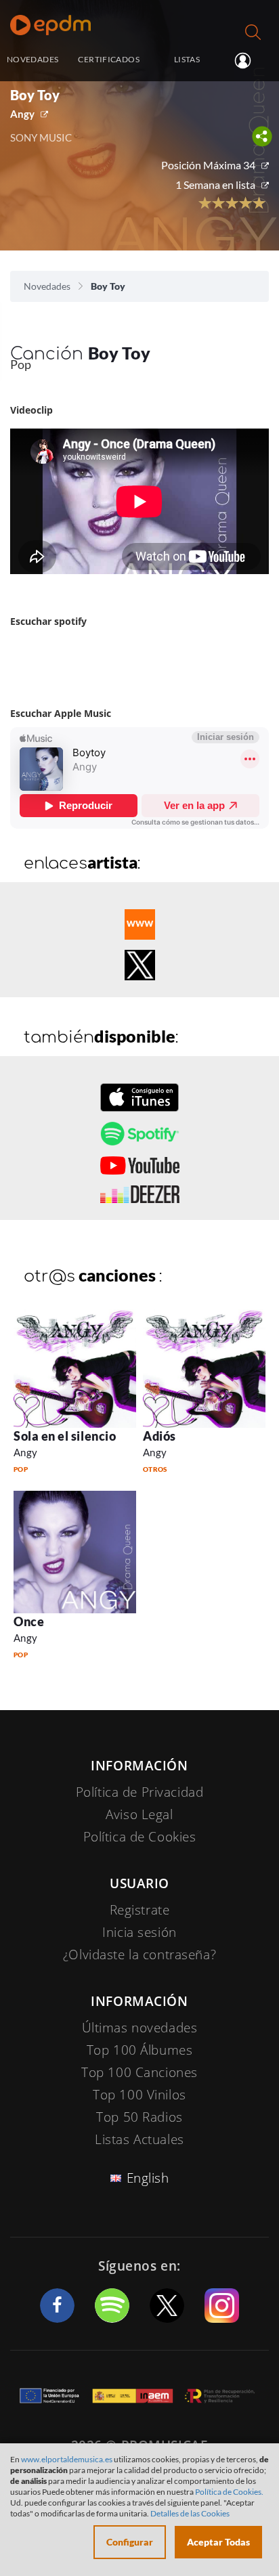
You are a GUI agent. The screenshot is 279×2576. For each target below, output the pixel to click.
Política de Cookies (140, 1837)
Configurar (130, 2542)
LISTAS (187, 59)
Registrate (140, 1910)
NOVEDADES (33, 59)
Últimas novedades (140, 2028)
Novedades (47, 286)
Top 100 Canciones (139, 2072)
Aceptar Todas (218, 2542)
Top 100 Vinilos (139, 2095)
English (148, 2178)
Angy (22, 114)
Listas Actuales (139, 2139)
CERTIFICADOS (108, 59)
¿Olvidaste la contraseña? (139, 1955)
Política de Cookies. (229, 2492)
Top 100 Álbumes (140, 2050)
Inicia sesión (248, 60)
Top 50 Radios (139, 2117)
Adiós (159, 1436)
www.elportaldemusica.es (67, 2459)
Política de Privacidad (140, 1792)
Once (29, 1621)
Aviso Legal (139, 1814)
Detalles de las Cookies (190, 2513)
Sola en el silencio (65, 1436)
